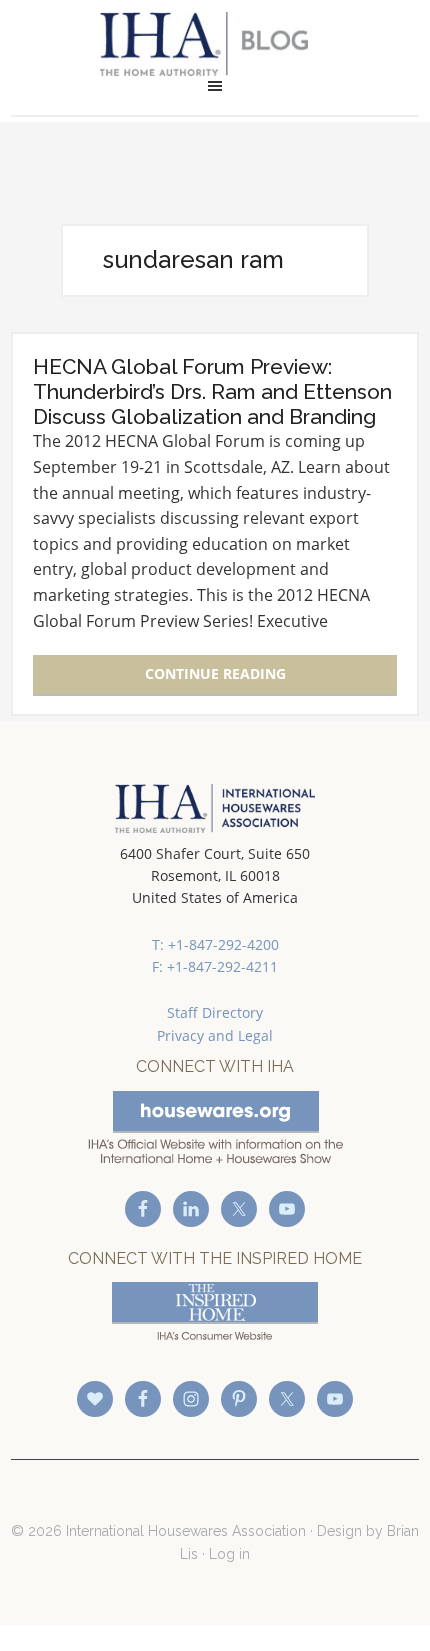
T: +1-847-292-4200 (215, 944)
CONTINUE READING (215, 673)
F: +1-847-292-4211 (215, 966)
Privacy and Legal (215, 1035)
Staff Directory (215, 1012)
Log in (229, 1554)
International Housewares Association (215, 44)
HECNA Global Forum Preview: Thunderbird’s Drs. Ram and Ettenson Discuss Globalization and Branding (212, 391)
